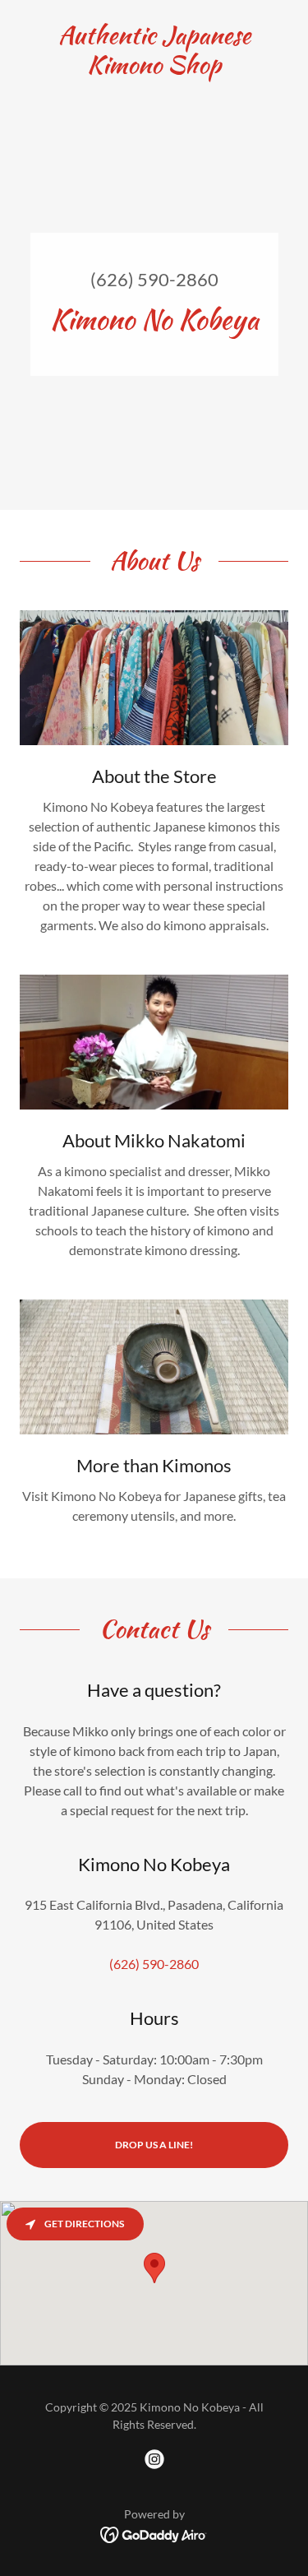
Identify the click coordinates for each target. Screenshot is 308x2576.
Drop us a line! (154, 2145)
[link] (154, 49)
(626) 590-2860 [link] (154, 279)
